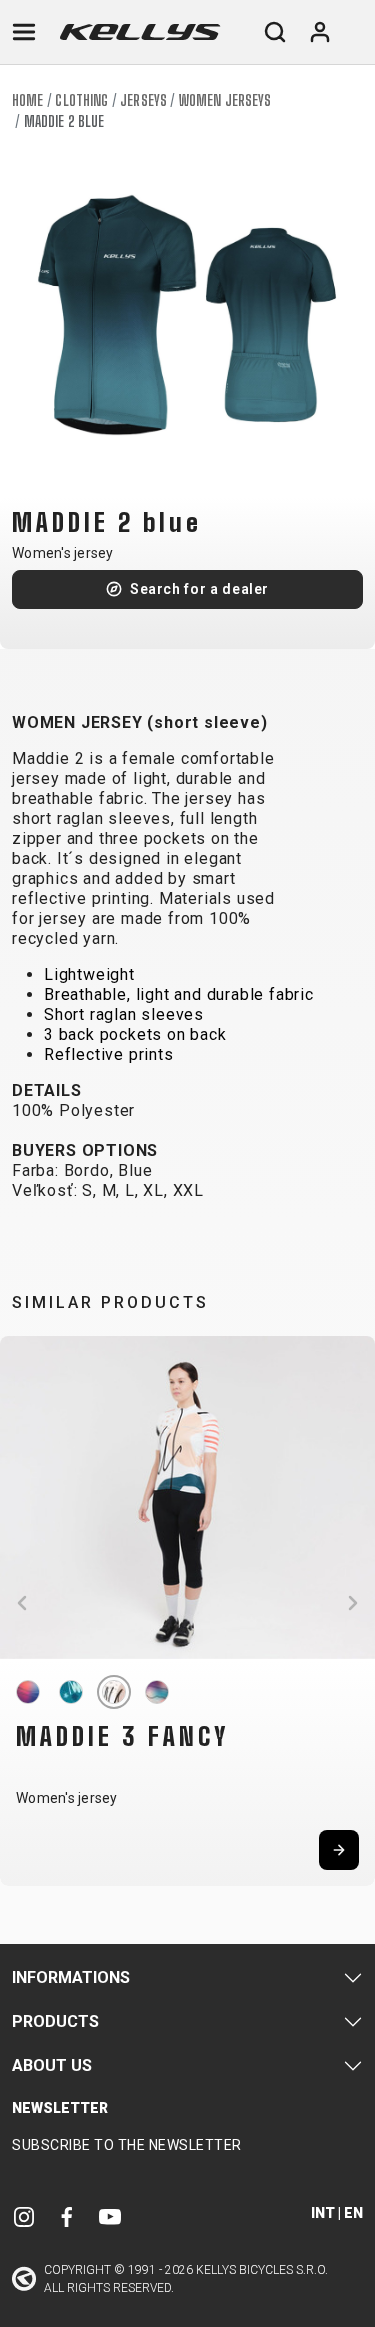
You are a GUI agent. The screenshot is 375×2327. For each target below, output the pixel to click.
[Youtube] (110, 2215)
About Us (52, 2065)
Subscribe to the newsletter (127, 2145)
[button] (22, 1603)
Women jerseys (225, 100)
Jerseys (143, 100)
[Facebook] (67, 2215)
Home (27, 100)
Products (55, 2021)
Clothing (81, 100)
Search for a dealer (199, 589)
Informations (71, 1977)
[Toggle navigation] (24, 32)
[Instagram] (24, 2215)
